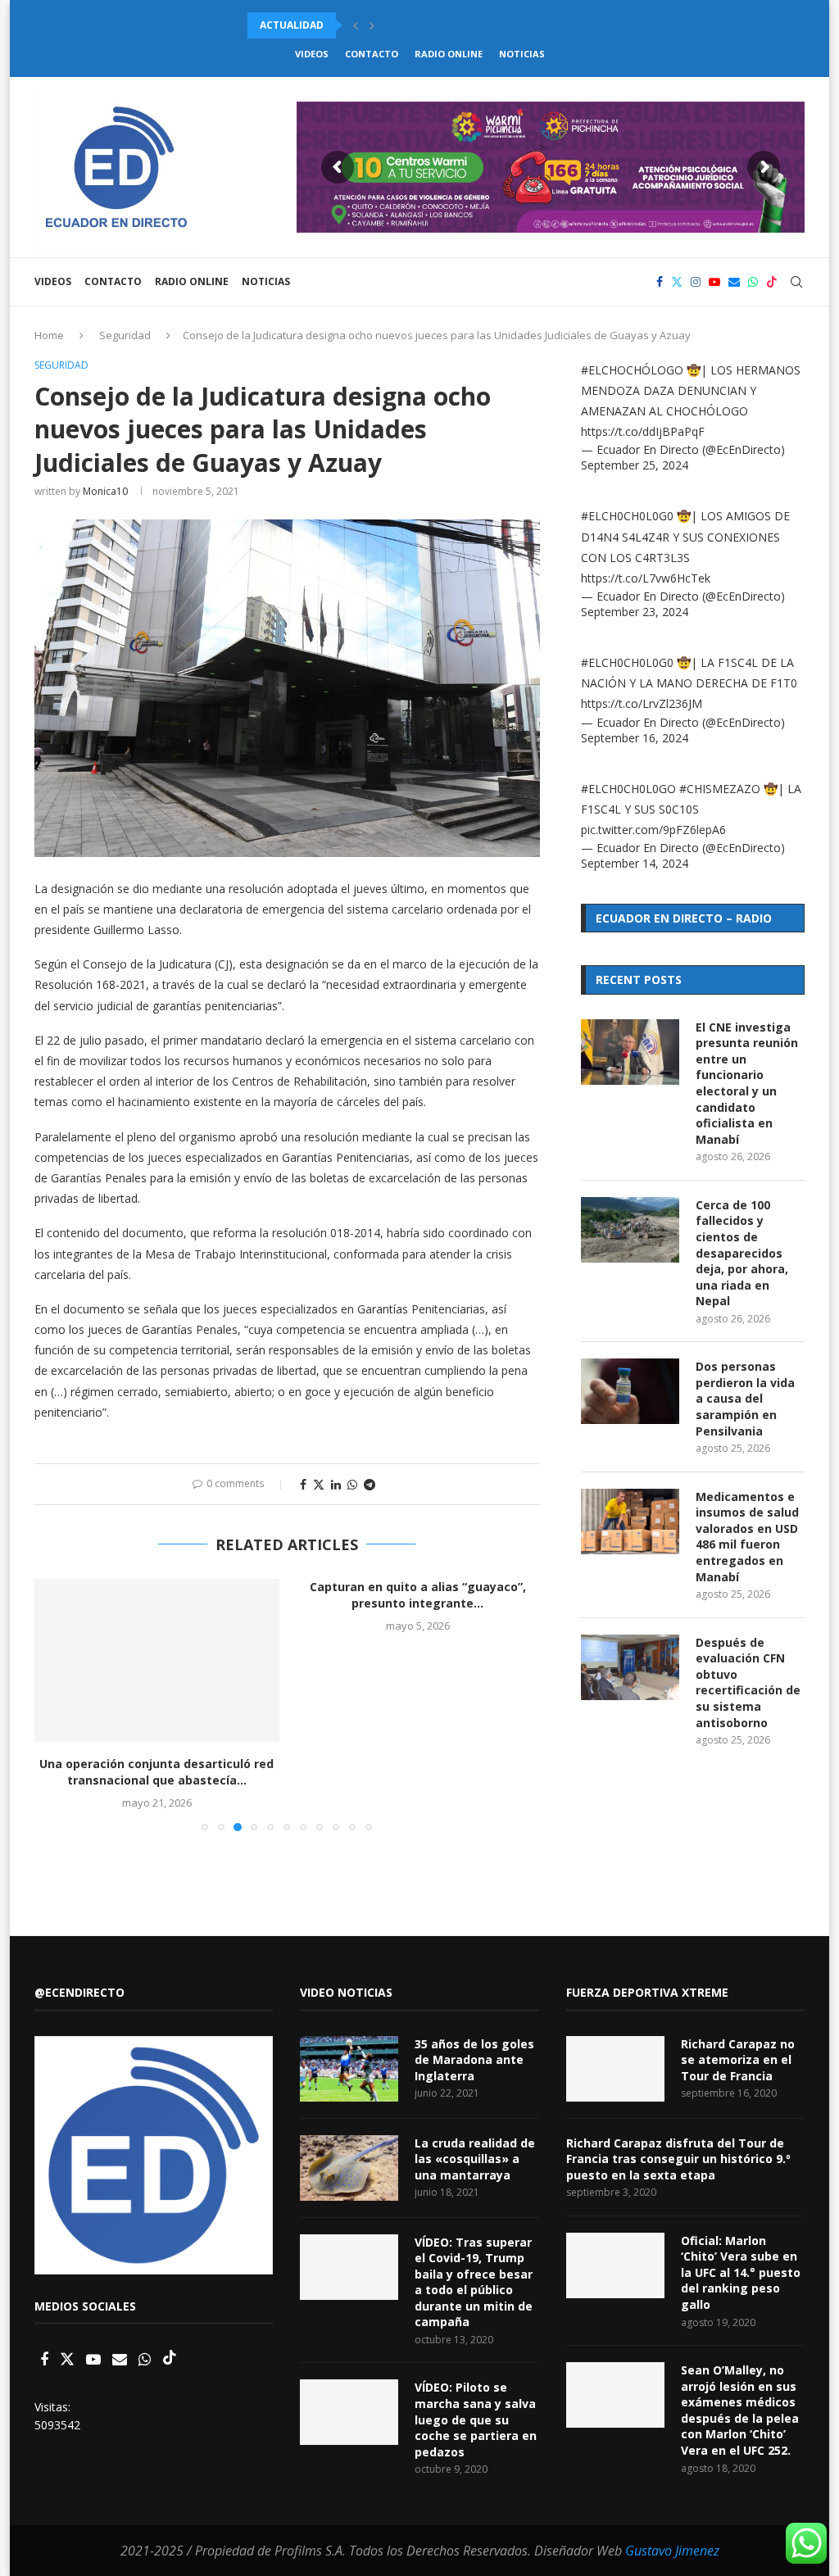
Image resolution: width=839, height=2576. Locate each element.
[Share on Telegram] (370, 1484)
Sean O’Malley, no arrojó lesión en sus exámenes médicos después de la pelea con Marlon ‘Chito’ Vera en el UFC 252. (740, 2410)
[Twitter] (677, 282)
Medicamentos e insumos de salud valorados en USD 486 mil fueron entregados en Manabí (747, 1537)
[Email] (734, 282)
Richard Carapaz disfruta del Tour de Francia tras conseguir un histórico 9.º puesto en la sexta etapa (678, 2159)
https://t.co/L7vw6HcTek (646, 578)
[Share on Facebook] (303, 1484)
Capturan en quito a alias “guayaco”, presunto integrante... (418, 1595)
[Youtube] (714, 282)
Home (49, 335)
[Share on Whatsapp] (352, 1484)
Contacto (372, 54)
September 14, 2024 (635, 863)
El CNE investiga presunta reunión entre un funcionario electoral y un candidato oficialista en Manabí (747, 1083)
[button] (356, 25)
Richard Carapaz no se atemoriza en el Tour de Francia (738, 2060)
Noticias (522, 54)
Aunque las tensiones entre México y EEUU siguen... (392, 25)
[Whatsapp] (753, 282)
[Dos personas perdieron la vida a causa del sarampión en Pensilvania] (630, 1391)
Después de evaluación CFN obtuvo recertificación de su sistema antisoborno (748, 1683)
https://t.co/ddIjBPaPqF (643, 431)
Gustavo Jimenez (672, 2551)
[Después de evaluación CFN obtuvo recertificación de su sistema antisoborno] (630, 1667)
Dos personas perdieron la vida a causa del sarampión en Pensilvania (745, 1398)
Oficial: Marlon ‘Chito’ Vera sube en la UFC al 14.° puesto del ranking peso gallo (741, 2272)
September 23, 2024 (635, 612)
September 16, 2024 (635, 738)
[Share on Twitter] (319, 1484)
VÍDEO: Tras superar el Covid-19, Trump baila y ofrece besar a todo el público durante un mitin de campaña (474, 2282)
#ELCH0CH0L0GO (628, 789)
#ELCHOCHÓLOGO (632, 370)
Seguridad (125, 335)
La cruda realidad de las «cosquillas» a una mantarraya (475, 2159)
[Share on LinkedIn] (336, 1484)
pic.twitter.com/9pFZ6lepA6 (653, 830)
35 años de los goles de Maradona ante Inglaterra (474, 2060)
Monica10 (105, 491)
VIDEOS (312, 54)
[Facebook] (660, 282)
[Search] (796, 282)
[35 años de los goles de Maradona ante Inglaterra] (349, 2069)
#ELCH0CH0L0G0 (627, 516)
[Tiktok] (772, 282)
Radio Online (449, 54)
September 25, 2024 (635, 465)
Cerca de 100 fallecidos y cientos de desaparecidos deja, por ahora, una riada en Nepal (742, 1253)
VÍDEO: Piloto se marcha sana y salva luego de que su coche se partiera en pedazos (476, 2419)
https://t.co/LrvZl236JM (642, 703)
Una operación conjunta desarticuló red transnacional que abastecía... (156, 1772)
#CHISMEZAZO (720, 789)
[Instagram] (696, 282)
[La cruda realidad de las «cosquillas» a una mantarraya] (349, 2168)
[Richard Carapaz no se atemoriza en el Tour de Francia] (615, 2069)
